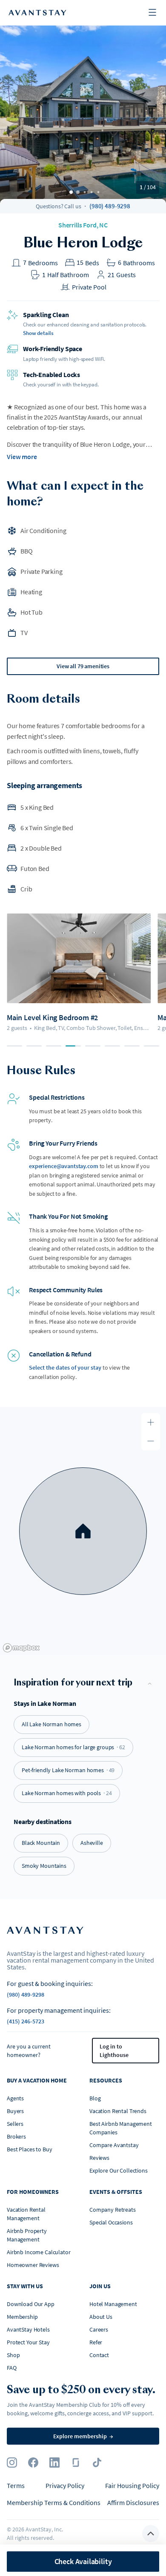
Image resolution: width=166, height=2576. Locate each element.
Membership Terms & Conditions (54, 2502)
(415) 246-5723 (26, 2021)
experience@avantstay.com (64, 1166)
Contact (99, 2355)
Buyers (15, 2111)
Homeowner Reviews (33, 2265)
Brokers (16, 2136)
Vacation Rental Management (26, 2214)
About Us (101, 2317)
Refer (96, 2342)
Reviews (99, 2158)
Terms (16, 2485)
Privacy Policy (65, 2485)
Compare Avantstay (114, 2145)
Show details (38, 333)
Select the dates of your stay (65, 1367)
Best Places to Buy (29, 2149)
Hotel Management (113, 2304)
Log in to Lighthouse (114, 2051)
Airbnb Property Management (27, 2235)
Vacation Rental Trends (118, 2111)
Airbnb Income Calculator (39, 2252)
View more (22, 457)
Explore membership (83, 2436)
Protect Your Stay (28, 2342)
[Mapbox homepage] (21, 1648)
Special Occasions (111, 2222)
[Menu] (152, 13)
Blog (95, 2098)
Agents (15, 2098)
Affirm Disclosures (133, 2502)
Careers (99, 2329)
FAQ (12, 2368)
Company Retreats (113, 2210)
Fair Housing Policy (132, 2485)
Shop (13, 2355)
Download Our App (31, 2304)
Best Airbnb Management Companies (121, 2128)
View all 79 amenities (83, 666)
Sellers (15, 2124)
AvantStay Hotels (28, 2329)
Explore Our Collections (119, 2170)
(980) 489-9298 (110, 206)
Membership (22, 2317)
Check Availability (83, 2561)
